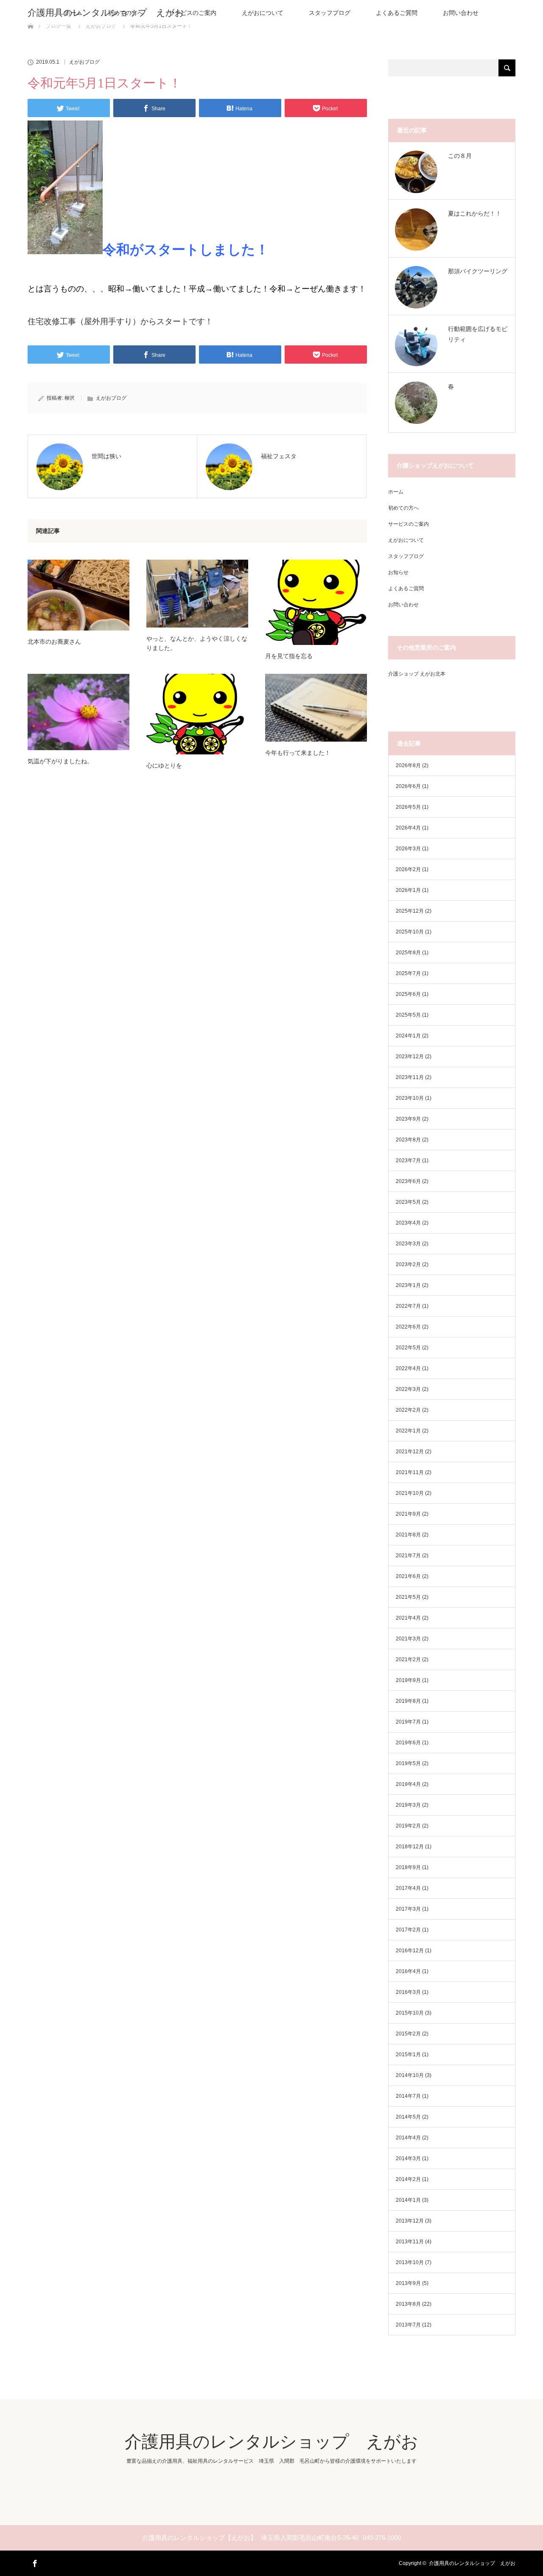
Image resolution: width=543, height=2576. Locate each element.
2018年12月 (410, 1847)
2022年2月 (408, 1410)
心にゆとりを (164, 765)
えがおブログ (84, 62)
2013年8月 (408, 2304)
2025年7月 (408, 973)
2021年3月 (408, 1639)
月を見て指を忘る (289, 656)
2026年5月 (408, 807)
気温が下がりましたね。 (60, 761)
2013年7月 (408, 2325)
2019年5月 (408, 1763)
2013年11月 (410, 2242)
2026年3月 (408, 849)
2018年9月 (408, 1867)
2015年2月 (408, 2034)
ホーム (396, 492)
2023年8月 (408, 1140)
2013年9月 (408, 2283)
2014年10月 (410, 2075)
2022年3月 (408, 1389)
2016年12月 (410, 1951)
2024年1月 (408, 1036)
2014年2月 (408, 2179)
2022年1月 (408, 1431)
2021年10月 (410, 1493)
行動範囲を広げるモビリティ (478, 334)
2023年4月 (408, 1223)
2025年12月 (410, 911)
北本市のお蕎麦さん (54, 642)
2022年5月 (408, 1348)
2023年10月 (410, 1098)
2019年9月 (408, 1680)
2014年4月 (408, 2138)
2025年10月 (410, 932)
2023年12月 (410, 1057)
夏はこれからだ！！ (475, 213)
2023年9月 (408, 1119)
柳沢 (70, 398)
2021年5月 (408, 1597)
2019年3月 (408, 1805)
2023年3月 (408, 1244)
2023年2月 (408, 1264)
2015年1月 (408, 2055)
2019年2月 (408, 1826)
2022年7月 (408, 1306)
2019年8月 (408, 1701)
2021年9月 (408, 1514)
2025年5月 (408, 1015)
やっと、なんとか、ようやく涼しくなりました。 (197, 643)
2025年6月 (408, 994)
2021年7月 (408, 1556)
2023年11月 (410, 1077)
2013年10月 (410, 2262)
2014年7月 (408, 2096)
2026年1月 (408, 890)
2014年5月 (408, 2117)
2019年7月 (408, 1722)
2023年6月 (408, 1181)
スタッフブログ (330, 13)
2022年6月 (408, 1327)
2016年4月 (408, 1971)
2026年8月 (408, 765)
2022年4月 (408, 1368)
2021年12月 (410, 1452)
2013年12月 (410, 2221)
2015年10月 (410, 2013)
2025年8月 (408, 953)
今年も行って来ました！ (298, 753)
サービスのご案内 (193, 13)
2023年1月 (408, 1285)
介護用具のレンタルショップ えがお (106, 13)
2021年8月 (408, 1535)
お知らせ (398, 572)
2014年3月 (408, 2158)
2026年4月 (408, 828)
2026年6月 (408, 786)
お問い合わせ (461, 13)
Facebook (34, 2562)
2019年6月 (408, 1743)
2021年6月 (408, 1576)
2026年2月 (408, 869)
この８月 (460, 156)
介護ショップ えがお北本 (417, 674)
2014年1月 (408, 2200)
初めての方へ (403, 508)
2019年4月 (408, 1784)
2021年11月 (410, 1472)
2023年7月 (408, 1160)
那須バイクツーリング (478, 271)
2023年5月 (408, 1202)
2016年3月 (408, 1992)
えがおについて (263, 13)
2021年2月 (408, 1659)
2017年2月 (408, 1930)
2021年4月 (408, 1618)
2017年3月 (408, 1909)
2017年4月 (408, 1888)
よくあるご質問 (397, 13)
